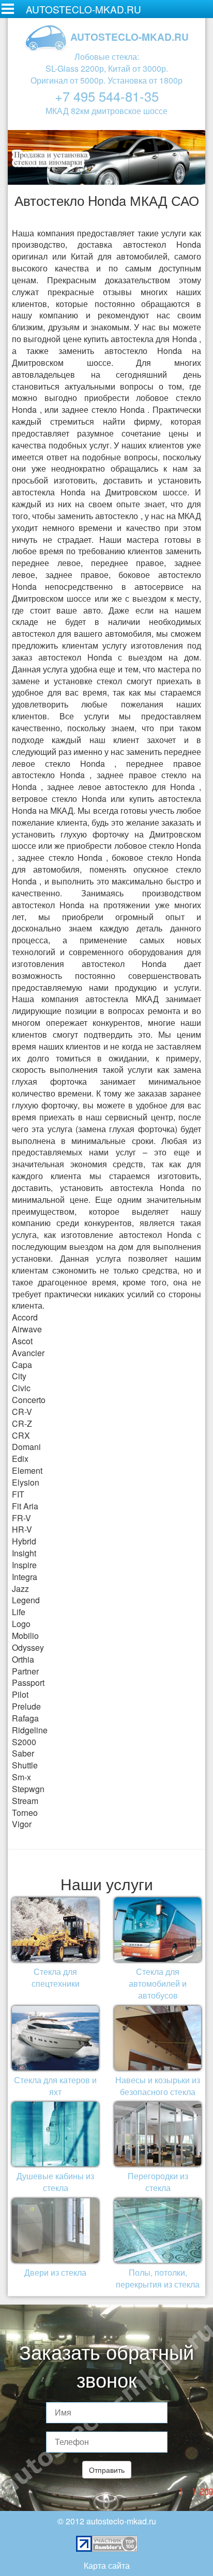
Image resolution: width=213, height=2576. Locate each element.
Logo (21, 1624)
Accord (25, 1317)
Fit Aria (25, 1506)
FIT (18, 1494)
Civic (21, 1388)
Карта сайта (107, 2565)
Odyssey (28, 1647)
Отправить (107, 2470)
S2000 (24, 1742)
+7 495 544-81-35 (107, 96)
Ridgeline (30, 1730)
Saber (23, 1753)
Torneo (25, 1813)
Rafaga (25, 1718)
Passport (28, 1683)
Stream (25, 1801)
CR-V (22, 1412)
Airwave (27, 1329)
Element (27, 1470)
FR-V (21, 1518)
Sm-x (21, 1777)
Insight (24, 1553)
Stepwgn (28, 1789)
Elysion (26, 1482)
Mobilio (25, 1636)
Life (19, 1612)
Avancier (28, 1353)
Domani (26, 1447)
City (19, 1376)
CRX (21, 1435)
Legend (26, 1600)
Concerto (29, 1400)
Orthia (23, 1659)
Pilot (20, 1694)
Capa (22, 1365)
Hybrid (24, 1541)
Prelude (26, 1706)
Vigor (22, 1824)
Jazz (20, 1589)
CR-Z (22, 1423)
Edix (20, 1459)
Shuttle (25, 1765)
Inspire (24, 1565)
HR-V (22, 1529)
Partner (25, 1671)
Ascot (22, 1341)
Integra (25, 1577)
